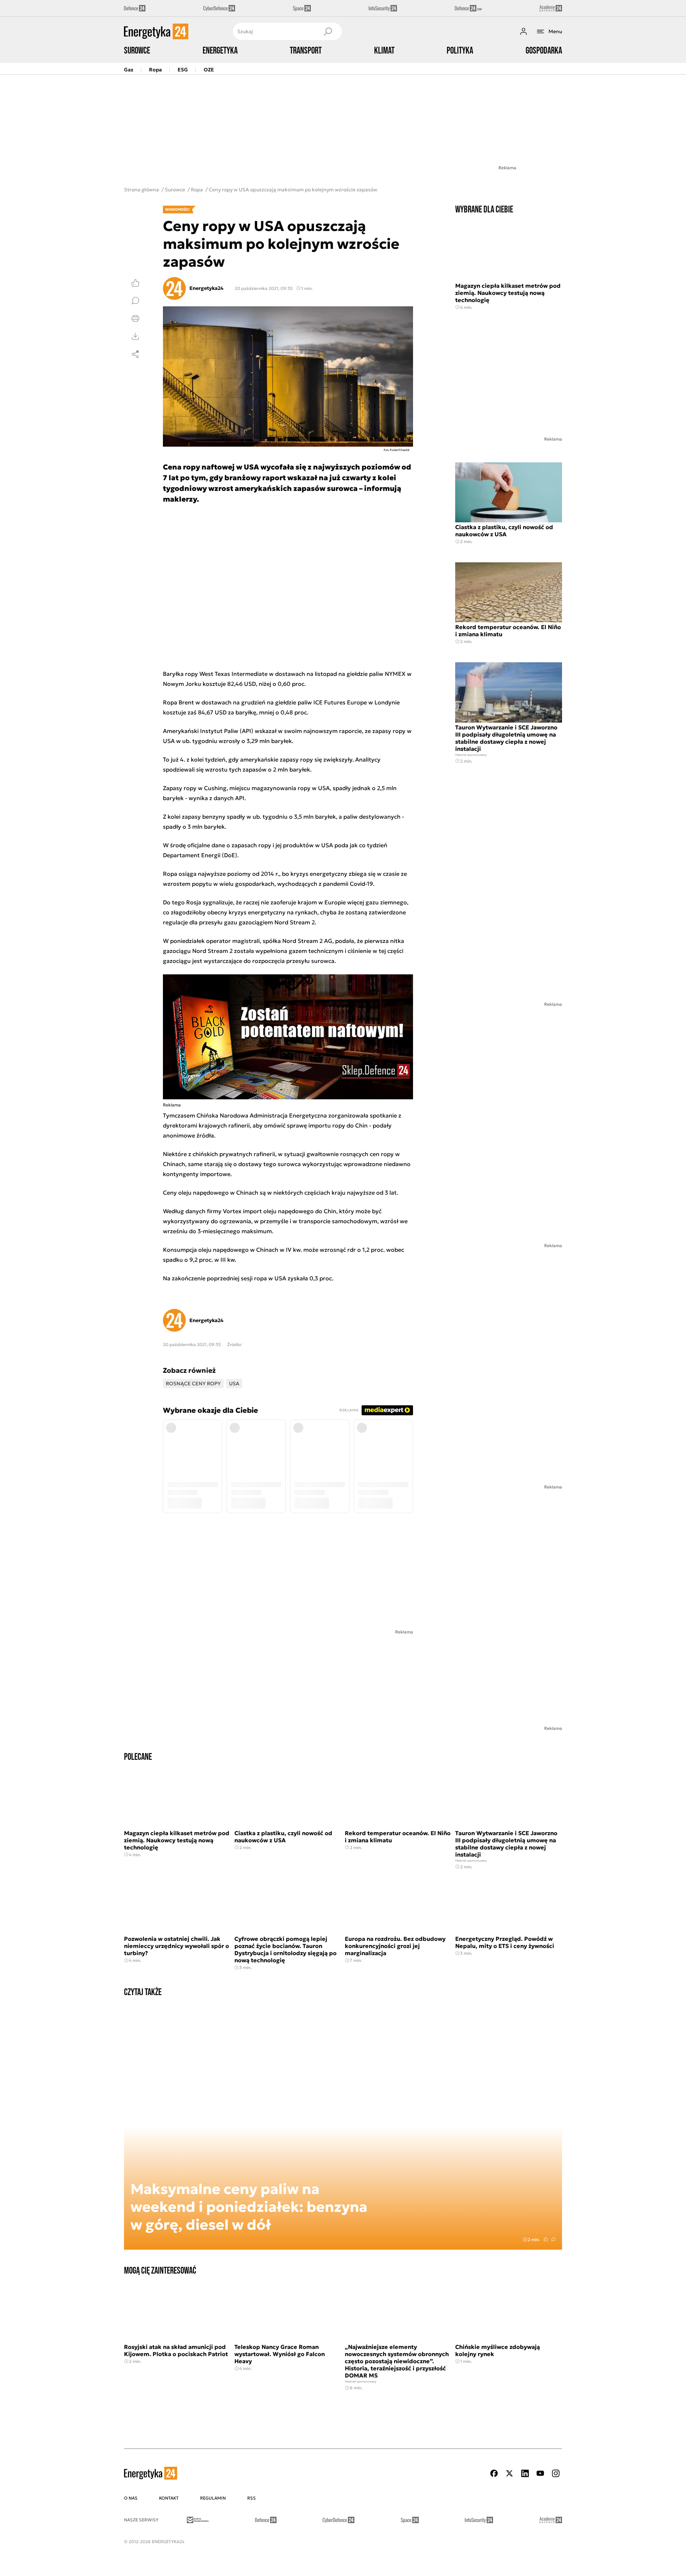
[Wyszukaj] (328, 31)
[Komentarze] (135, 301)
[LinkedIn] (525, 2473)
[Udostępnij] (135, 354)
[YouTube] (540, 2473)
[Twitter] (509, 2473)
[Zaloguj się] (523, 31)
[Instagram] (556, 2473)
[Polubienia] (135, 283)
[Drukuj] (135, 318)
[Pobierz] (135, 336)
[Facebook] (494, 2473)
